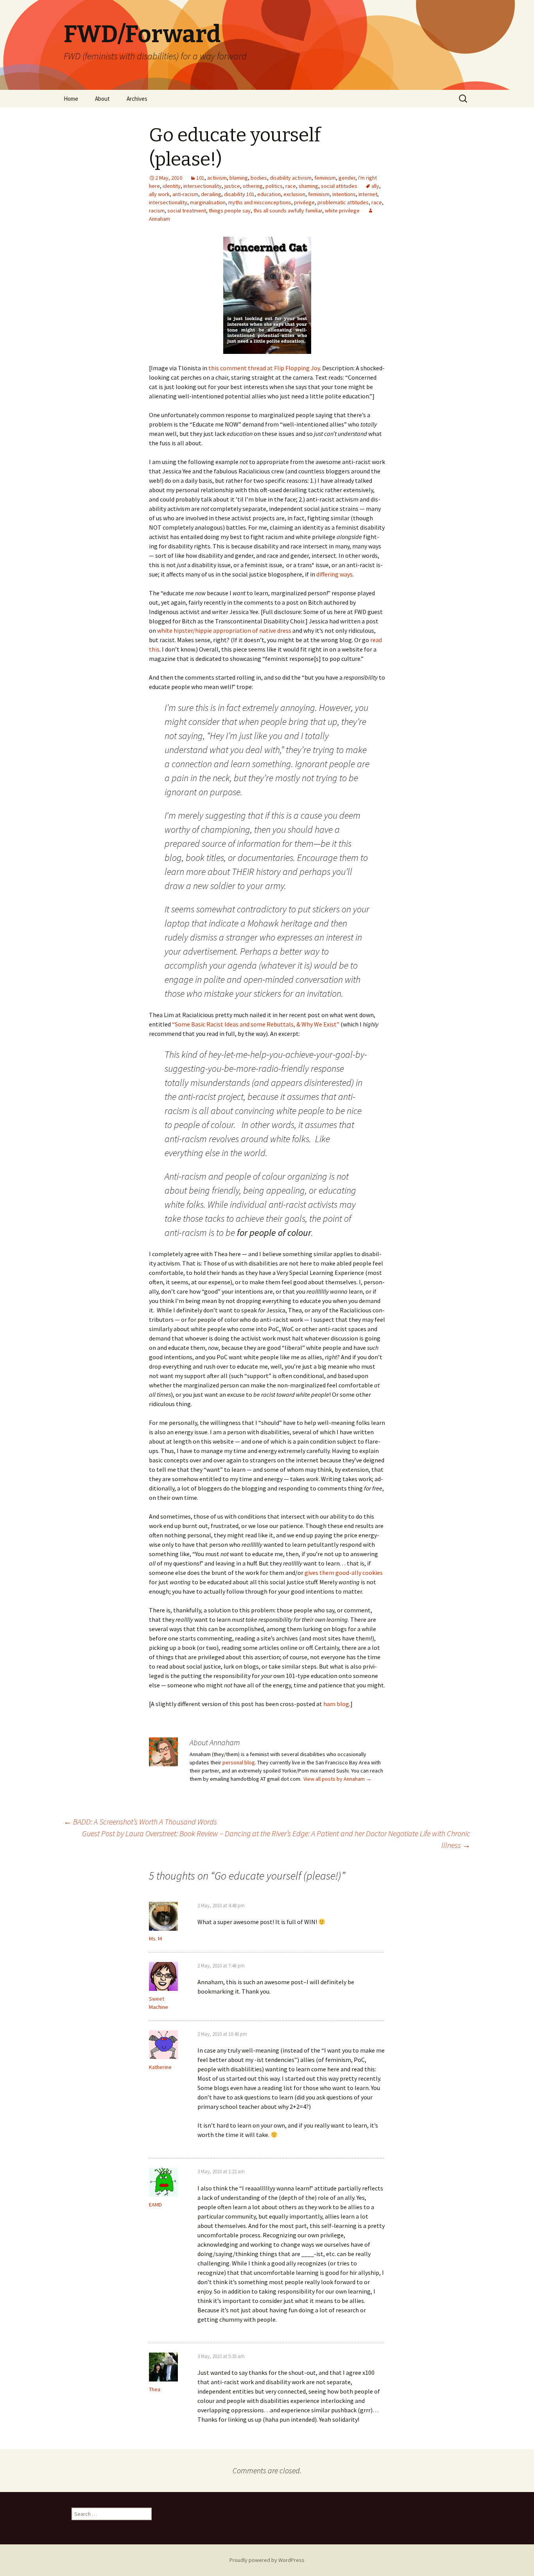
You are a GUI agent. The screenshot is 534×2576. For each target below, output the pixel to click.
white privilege (342, 211)
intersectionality (202, 186)
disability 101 (239, 194)
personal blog (239, 1762)
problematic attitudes (343, 202)
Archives (137, 99)
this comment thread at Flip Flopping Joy (264, 368)
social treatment (187, 211)
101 (200, 178)
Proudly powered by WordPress (267, 2560)
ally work (159, 194)
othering (253, 186)
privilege (304, 202)
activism (217, 178)
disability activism (291, 178)
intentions (344, 194)
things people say (230, 211)
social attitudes (339, 186)
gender (347, 178)
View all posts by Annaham (337, 1779)
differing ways (334, 574)
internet (368, 194)
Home (71, 99)
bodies (259, 178)
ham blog (336, 1704)
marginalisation (208, 202)
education (269, 194)
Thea (155, 2389)
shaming (308, 186)
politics (274, 186)
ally (375, 186)
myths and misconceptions (260, 202)
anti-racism (185, 194)
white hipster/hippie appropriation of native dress (225, 630)
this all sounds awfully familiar (288, 211)
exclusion (294, 194)
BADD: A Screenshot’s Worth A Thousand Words (140, 1822)
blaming (239, 178)
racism (157, 211)
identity (172, 186)
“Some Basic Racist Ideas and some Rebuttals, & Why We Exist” (256, 1024)
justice (232, 186)
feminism (325, 178)
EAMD (155, 2205)
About (102, 99)
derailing (211, 194)
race (291, 186)
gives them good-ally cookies (344, 1573)
